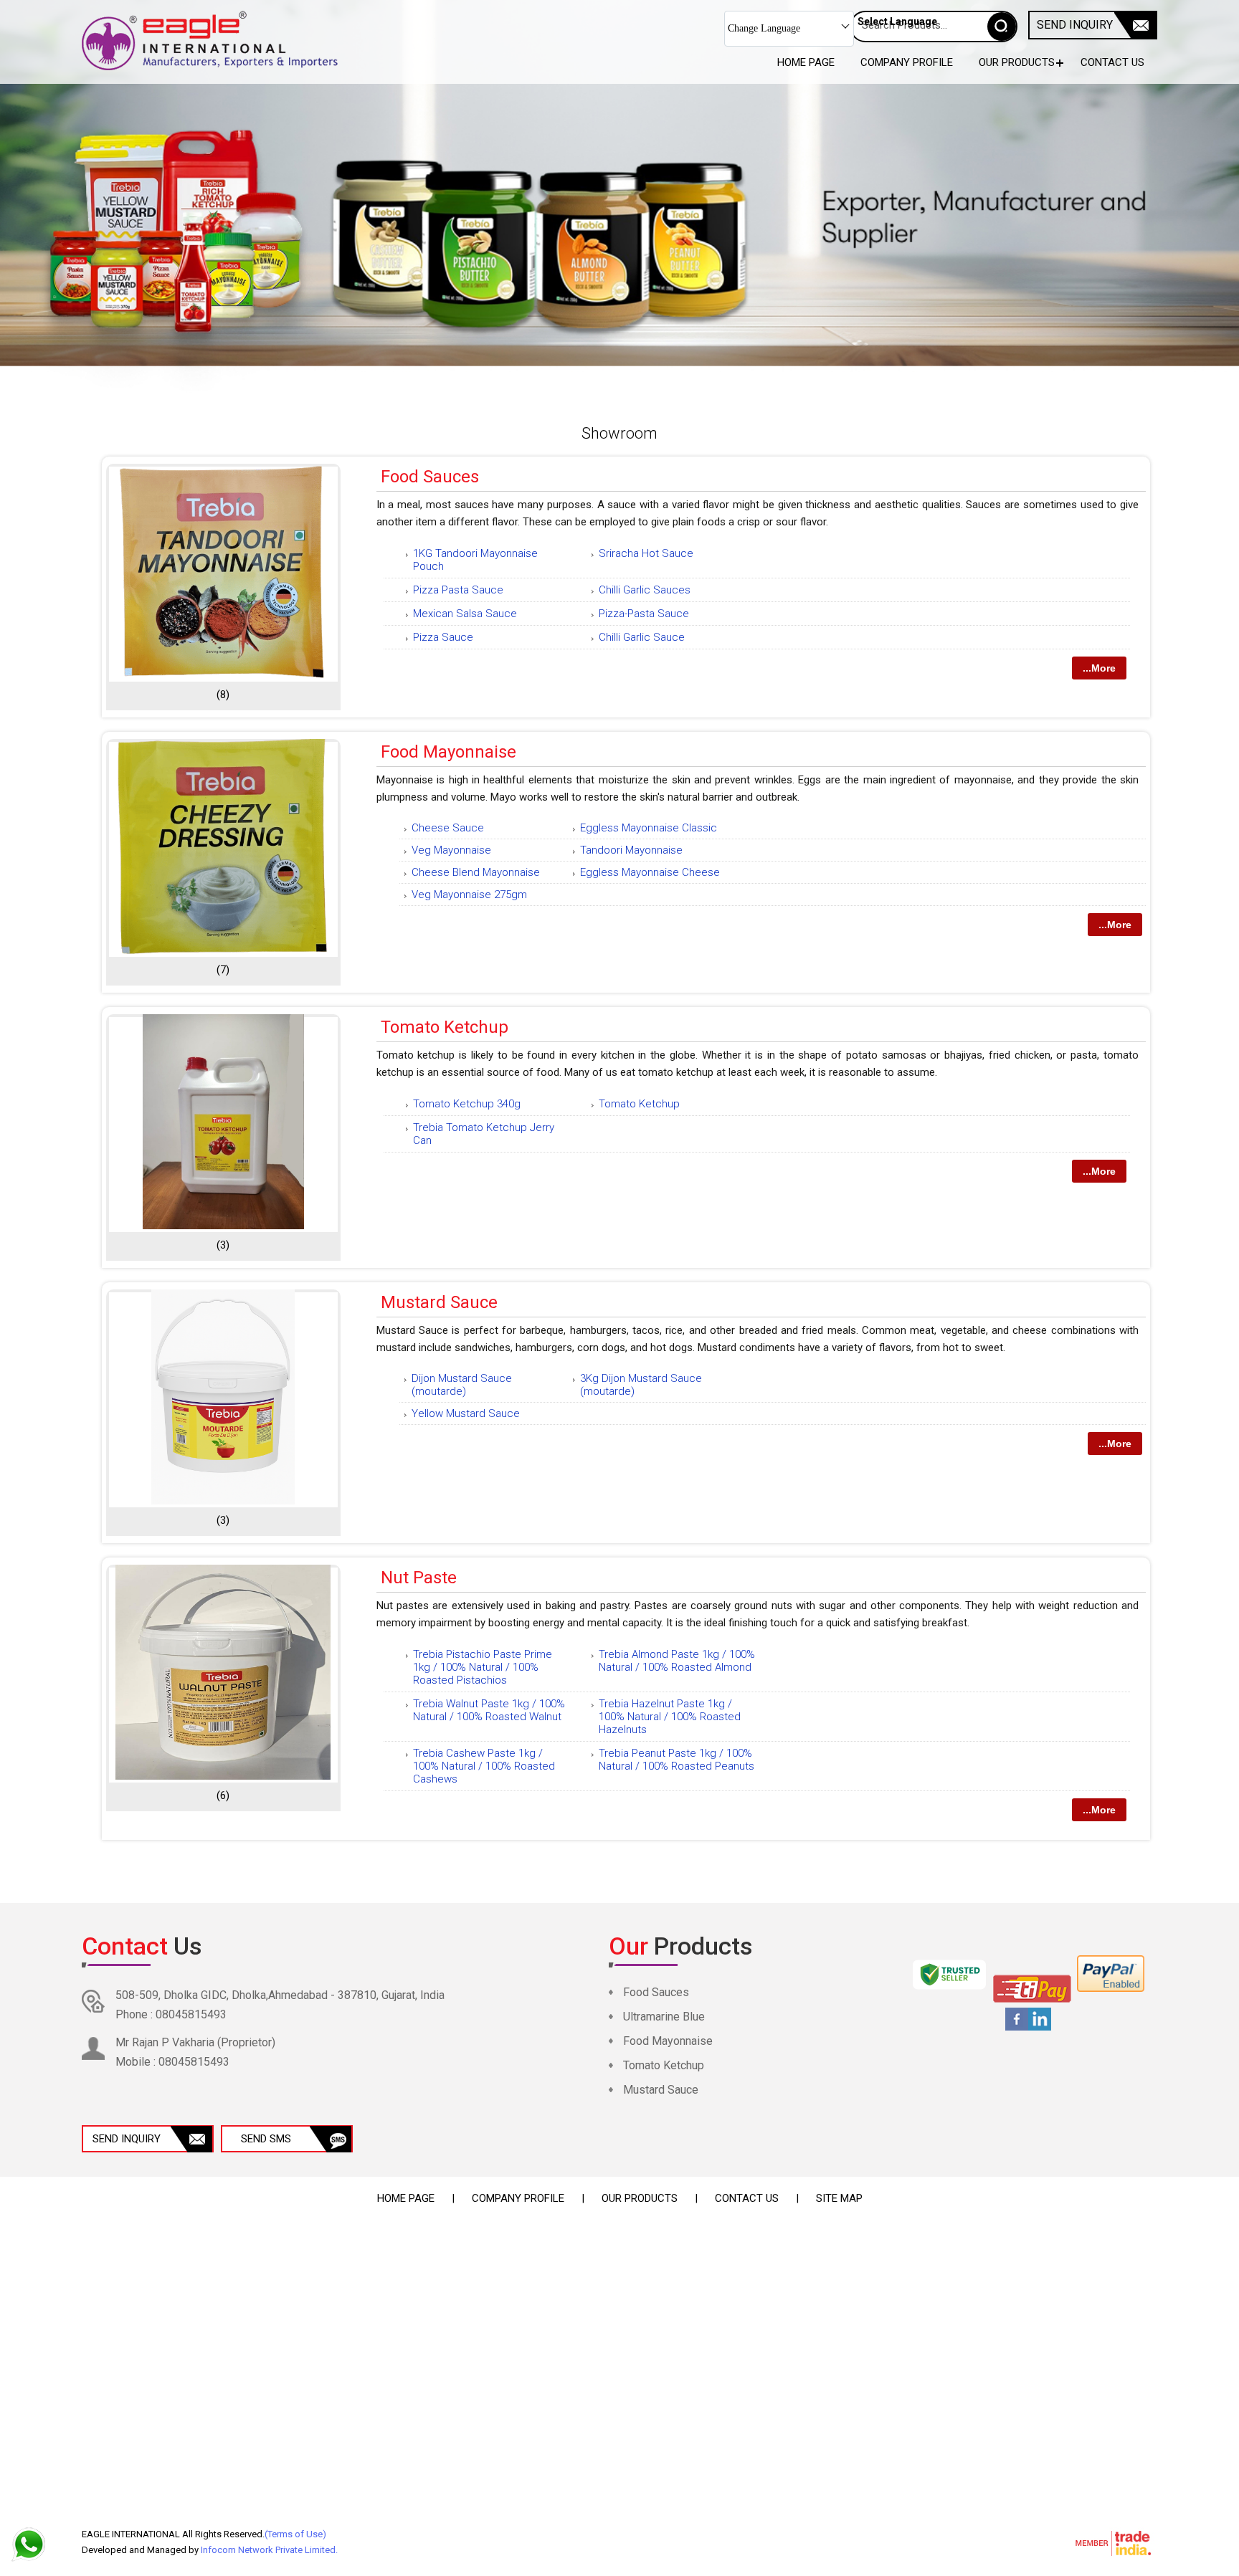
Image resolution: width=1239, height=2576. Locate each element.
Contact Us (1112, 62)
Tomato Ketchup (445, 1027)
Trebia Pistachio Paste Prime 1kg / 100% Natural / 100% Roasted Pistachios (483, 1667)
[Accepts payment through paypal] (1111, 1989)
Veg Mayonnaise (451, 850)
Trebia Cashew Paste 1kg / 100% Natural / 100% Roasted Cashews (484, 1766)
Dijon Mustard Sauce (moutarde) (462, 1385)
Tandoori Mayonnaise (631, 850)
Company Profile (907, 62)
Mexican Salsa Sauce (465, 614)
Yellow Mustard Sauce (466, 1413)
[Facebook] (1017, 2028)
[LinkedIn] (1040, 2028)
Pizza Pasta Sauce (458, 590)
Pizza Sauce (443, 637)
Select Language (897, 22)
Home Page (806, 62)
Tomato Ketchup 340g (467, 1104)
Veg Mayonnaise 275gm (469, 895)
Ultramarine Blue (664, 2017)
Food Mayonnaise (448, 752)
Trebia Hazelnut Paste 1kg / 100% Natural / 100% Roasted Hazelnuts (670, 1717)
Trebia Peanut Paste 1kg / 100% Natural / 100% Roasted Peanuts (677, 1760)
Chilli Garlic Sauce (642, 637)
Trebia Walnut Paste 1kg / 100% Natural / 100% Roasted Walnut (489, 1710)
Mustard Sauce (439, 1302)
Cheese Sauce (448, 828)
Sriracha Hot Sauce (646, 553)
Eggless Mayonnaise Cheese (650, 872)
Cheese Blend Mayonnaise (476, 872)
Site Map (839, 2198)
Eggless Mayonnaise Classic (649, 828)
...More (1099, 668)
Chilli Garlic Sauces (645, 590)
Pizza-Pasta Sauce (644, 614)
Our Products (1017, 62)
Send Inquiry (1075, 25)
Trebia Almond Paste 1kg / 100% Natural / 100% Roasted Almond (677, 1661)
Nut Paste (419, 1578)
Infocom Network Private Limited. (269, 2550)
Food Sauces (430, 477)
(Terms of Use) (295, 2534)
